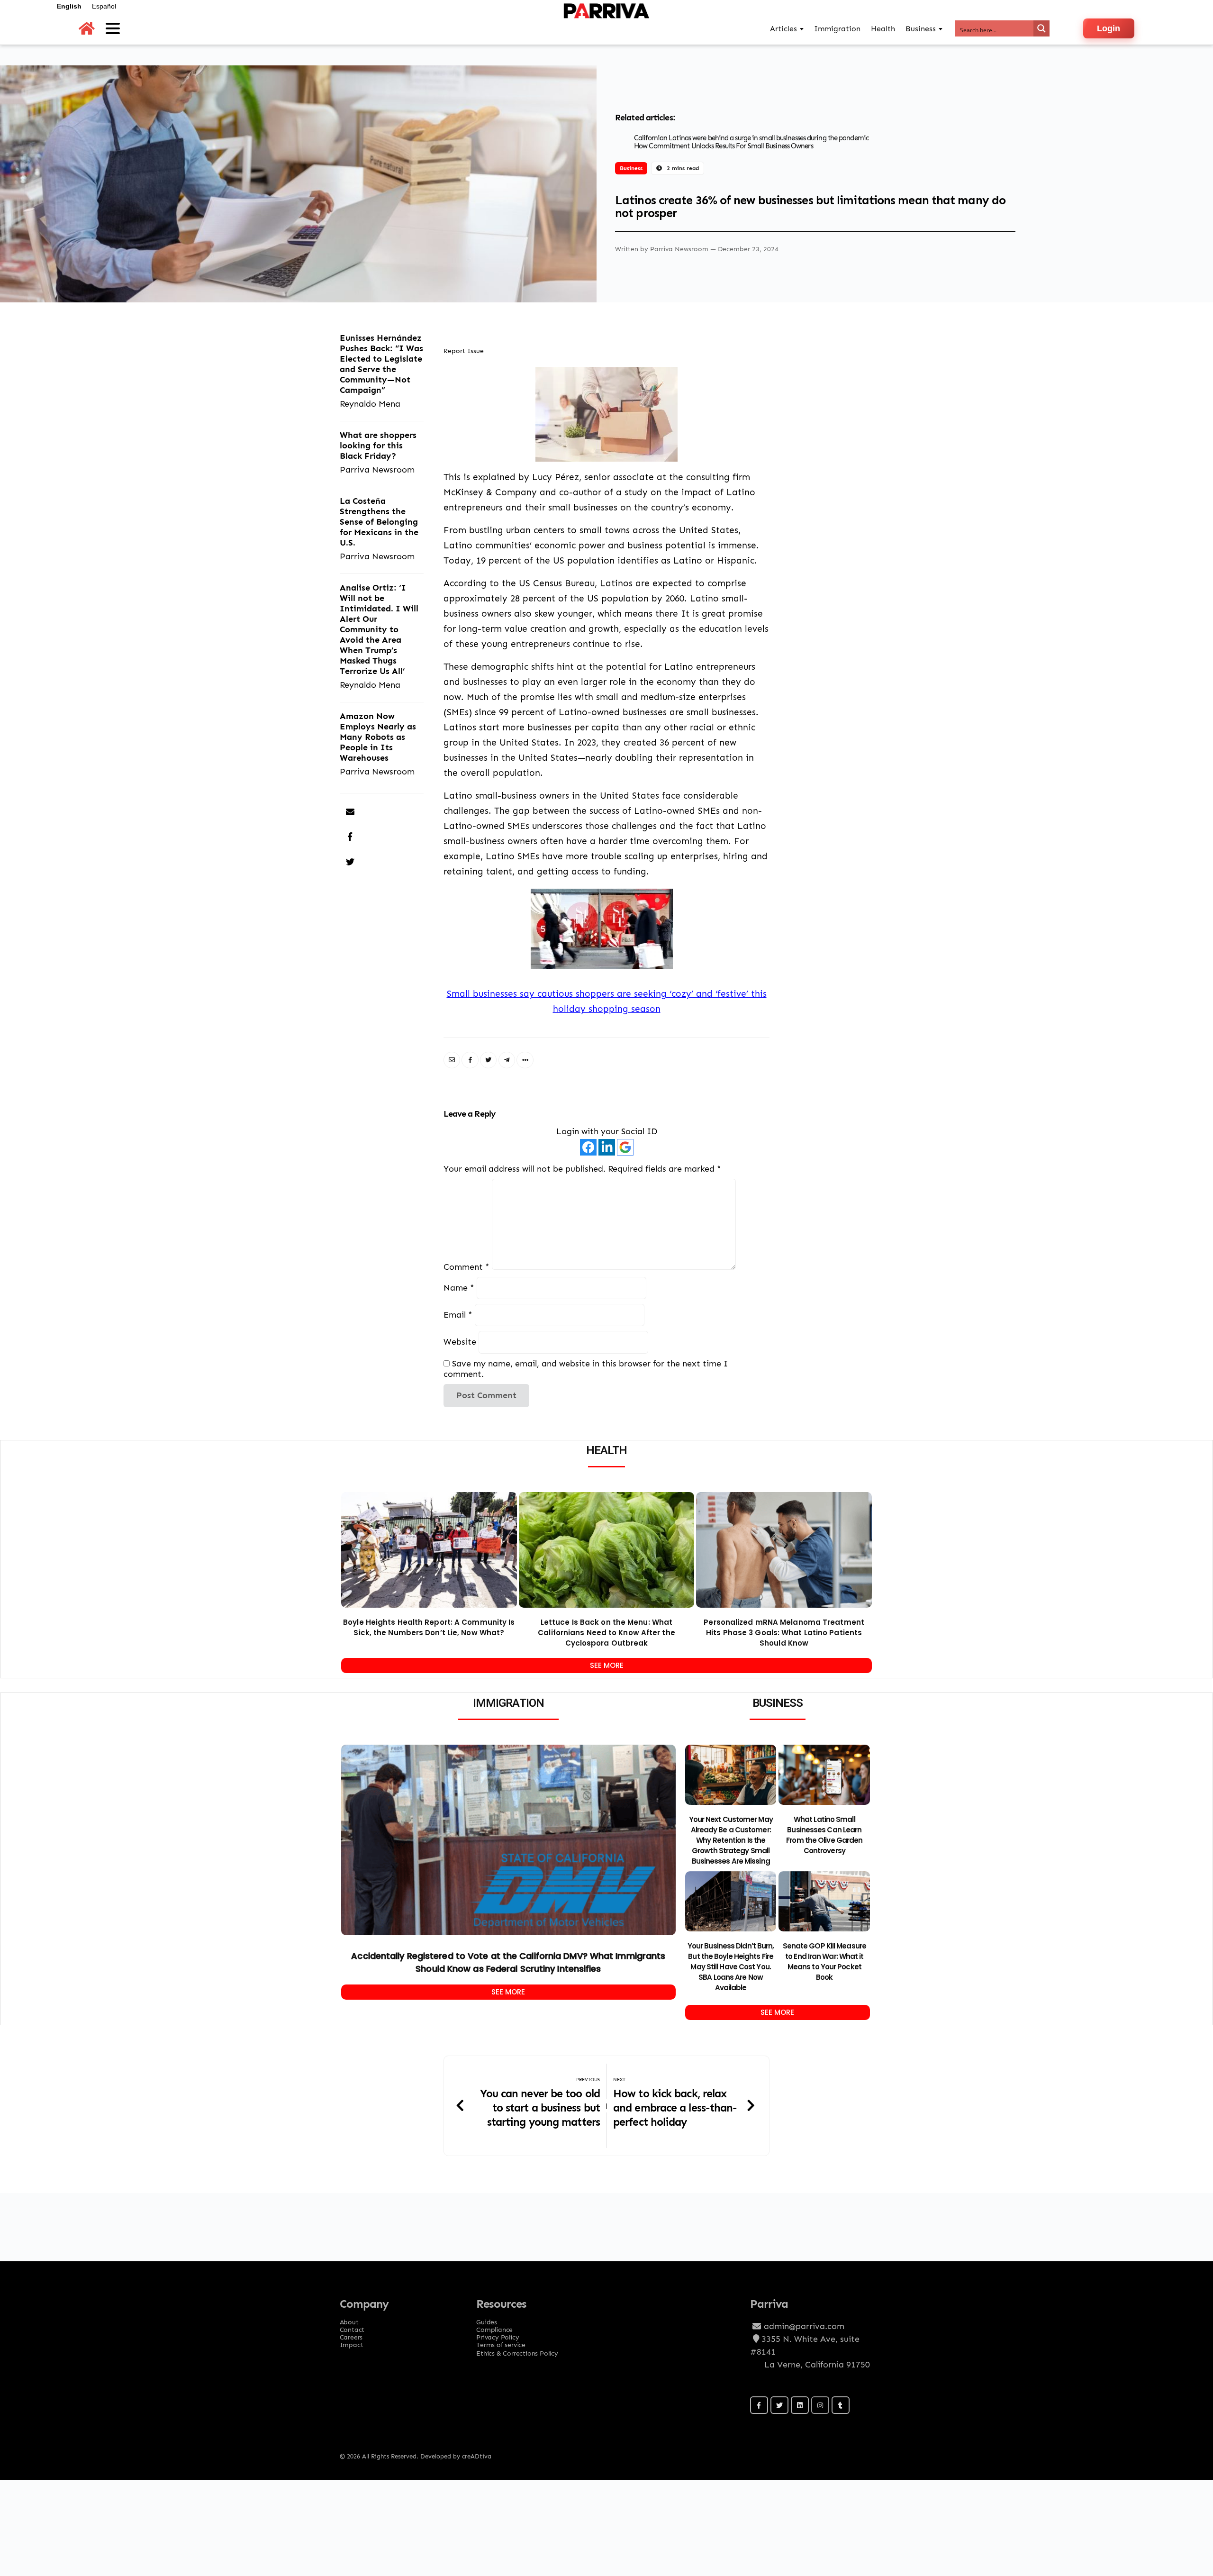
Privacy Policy (498, 2334)
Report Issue (464, 351)
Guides (487, 2319)
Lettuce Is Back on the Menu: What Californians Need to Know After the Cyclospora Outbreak (606, 1633)
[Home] (87, 29)
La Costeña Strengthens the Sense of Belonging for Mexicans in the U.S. (379, 522)
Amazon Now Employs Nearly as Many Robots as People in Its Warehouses (378, 737)
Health (883, 29)
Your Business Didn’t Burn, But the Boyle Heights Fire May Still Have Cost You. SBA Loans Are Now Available (731, 1967)
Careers (351, 2334)
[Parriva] (606, 28)
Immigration (837, 29)
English (69, 6)
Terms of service (501, 2342)
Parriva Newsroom (680, 249)
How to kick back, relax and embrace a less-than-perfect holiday (675, 2107)
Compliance (494, 2327)
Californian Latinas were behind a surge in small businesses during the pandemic (751, 138)
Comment (466, 1267)
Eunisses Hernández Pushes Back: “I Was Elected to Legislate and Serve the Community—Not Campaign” (381, 364)
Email (458, 1315)
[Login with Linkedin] (607, 1147)
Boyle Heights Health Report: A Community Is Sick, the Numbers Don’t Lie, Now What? (429, 1627)
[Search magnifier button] (1041, 28)
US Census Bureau (557, 583)
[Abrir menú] (113, 28)
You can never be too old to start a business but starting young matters (540, 2107)
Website (460, 1342)
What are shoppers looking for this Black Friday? (378, 445)
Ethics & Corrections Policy (517, 2353)
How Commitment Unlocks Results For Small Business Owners (724, 146)
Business (631, 168)
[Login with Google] (625, 1147)
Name (459, 1288)
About (349, 2319)
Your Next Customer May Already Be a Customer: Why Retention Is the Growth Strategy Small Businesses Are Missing (731, 1840)
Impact (352, 2342)
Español (104, 6)
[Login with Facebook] (588, 1147)
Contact (352, 2327)
